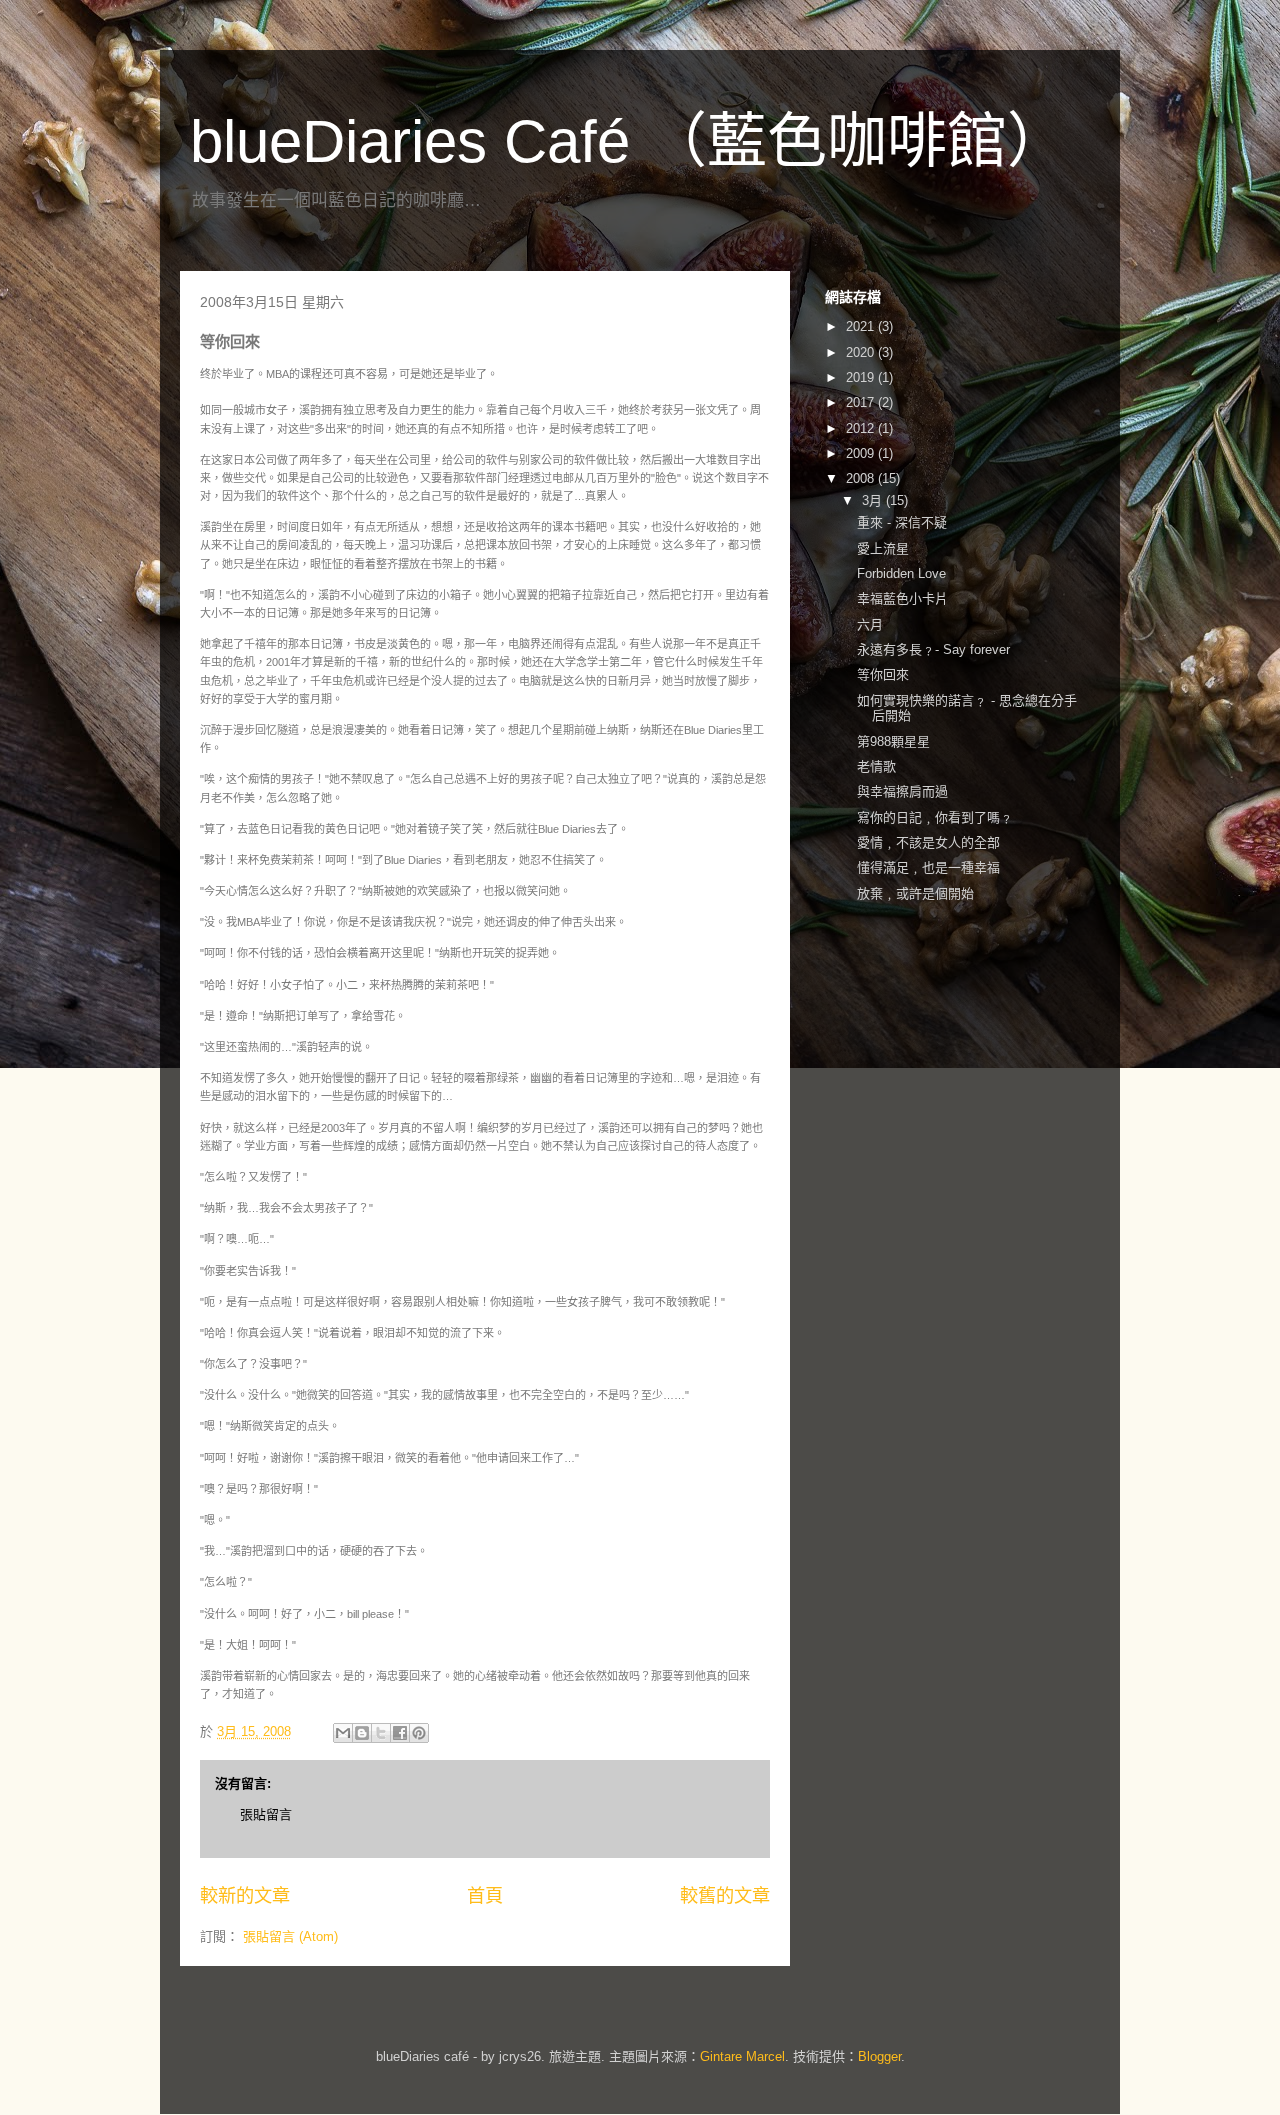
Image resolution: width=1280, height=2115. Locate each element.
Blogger (879, 2056)
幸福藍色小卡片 (902, 598)
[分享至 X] (381, 1733)
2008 (862, 478)
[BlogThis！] (362, 1733)
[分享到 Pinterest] (419, 1733)
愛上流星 (883, 548)
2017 (862, 402)
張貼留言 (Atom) (290, 1936)
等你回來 (883, 674)
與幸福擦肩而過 (902, 791)
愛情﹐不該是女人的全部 (928, 842)
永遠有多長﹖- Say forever (933, 649)
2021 (862, 326)
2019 (862, 377)
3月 (874, 500)
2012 (862, 428)
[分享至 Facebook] (400, 1733)
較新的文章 (245, 1896)
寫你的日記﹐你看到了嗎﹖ (935, 817)
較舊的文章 (725, 1896)
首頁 (485, 1896)
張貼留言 (266, 1814)
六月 (870, 624)
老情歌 (876, 766)
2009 (862, 453)
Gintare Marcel (742, 2056)
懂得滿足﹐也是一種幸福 (928, 867)
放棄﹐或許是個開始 (915, 893)
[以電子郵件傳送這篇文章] (343, 1733)
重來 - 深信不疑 (902, 522)
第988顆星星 (893, 741)
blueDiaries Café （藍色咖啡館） (628, 141)
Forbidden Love (901, 573)
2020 (862, 352)
